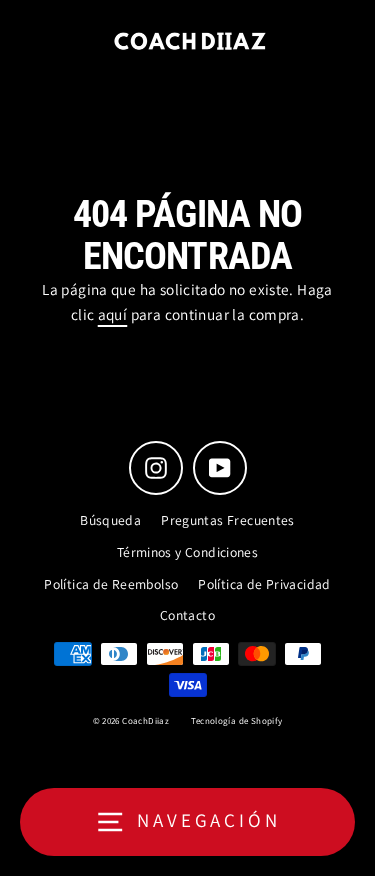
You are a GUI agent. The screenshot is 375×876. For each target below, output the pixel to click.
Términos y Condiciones (187, 552)
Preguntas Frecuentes (228, 520)
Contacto (187, 615)
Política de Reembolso (111, 584)
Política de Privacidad (264, 584)
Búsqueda (110, 520)
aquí (113, 314)
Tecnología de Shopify (236, 721)
